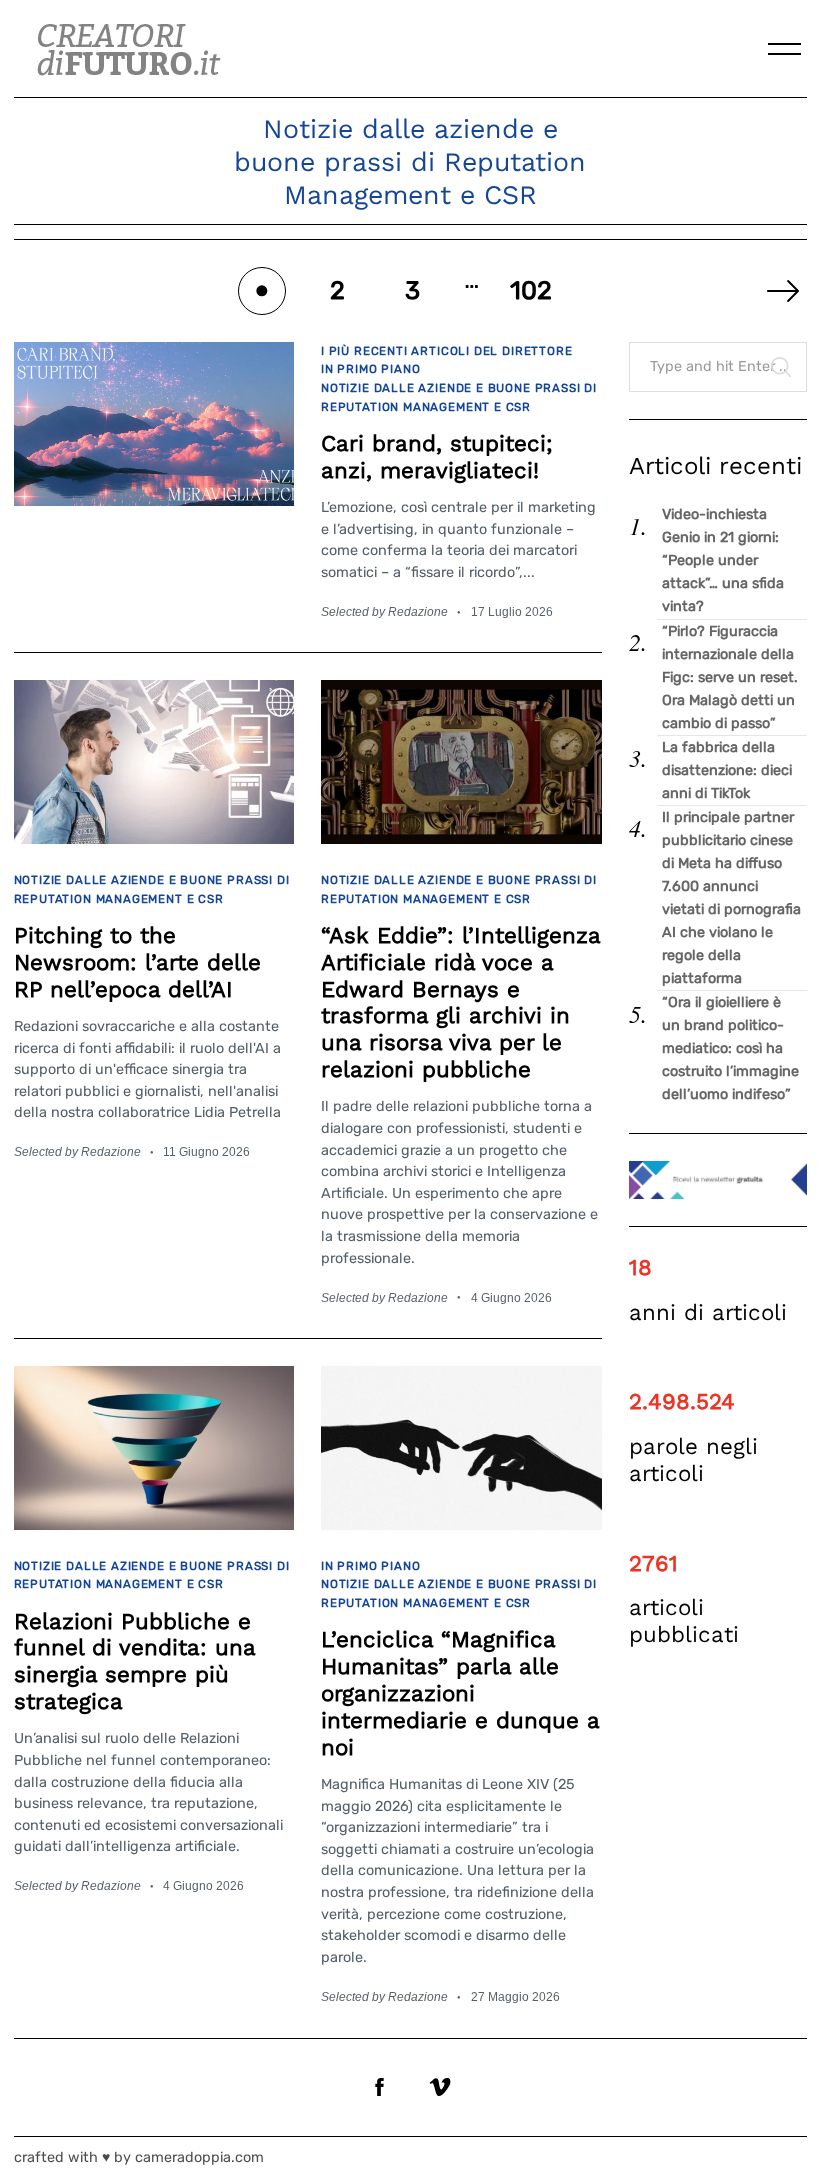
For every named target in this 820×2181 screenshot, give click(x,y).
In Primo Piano (370, 369)
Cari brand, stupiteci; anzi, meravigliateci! (437, 456)
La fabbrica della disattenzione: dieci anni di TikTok (727, 770)
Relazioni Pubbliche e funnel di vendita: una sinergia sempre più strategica (134, 1661)
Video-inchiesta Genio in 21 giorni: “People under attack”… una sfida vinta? (723, 560)
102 (531, 290)
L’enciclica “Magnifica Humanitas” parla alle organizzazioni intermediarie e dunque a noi (460, 1692)
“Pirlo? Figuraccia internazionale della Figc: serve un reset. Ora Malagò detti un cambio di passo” (730, 677)
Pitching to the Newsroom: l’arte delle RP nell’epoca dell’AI (137, 962)
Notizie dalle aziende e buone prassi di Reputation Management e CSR (459, 397)
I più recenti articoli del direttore (446, 351)
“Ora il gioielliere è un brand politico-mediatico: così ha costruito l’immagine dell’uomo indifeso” (730, 1048)
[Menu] (785, 49)
